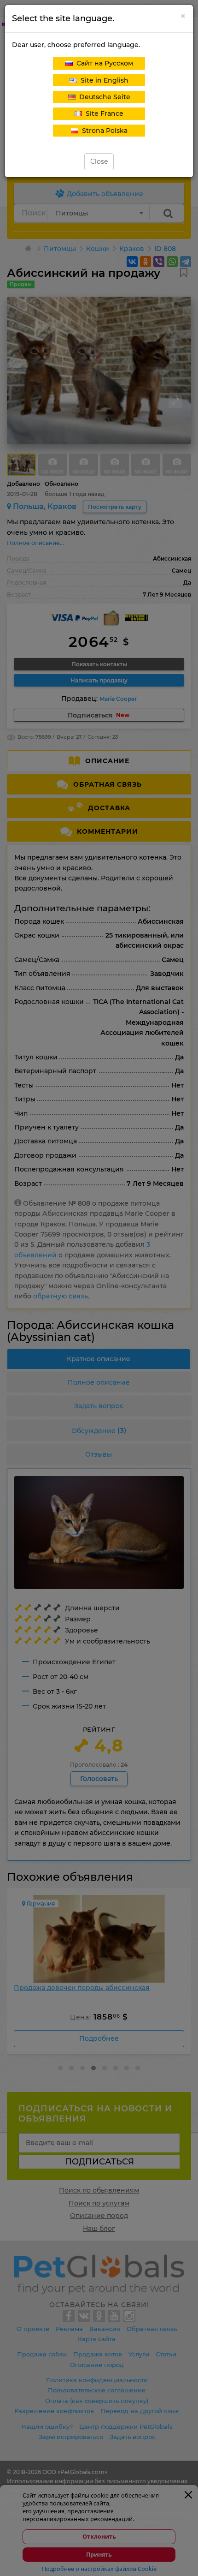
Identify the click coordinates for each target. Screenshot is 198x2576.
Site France (103, 114)
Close (99, 161)
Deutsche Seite (103, 97)
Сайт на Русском (103, 63)
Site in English (103, 80)
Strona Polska (103, 131)
